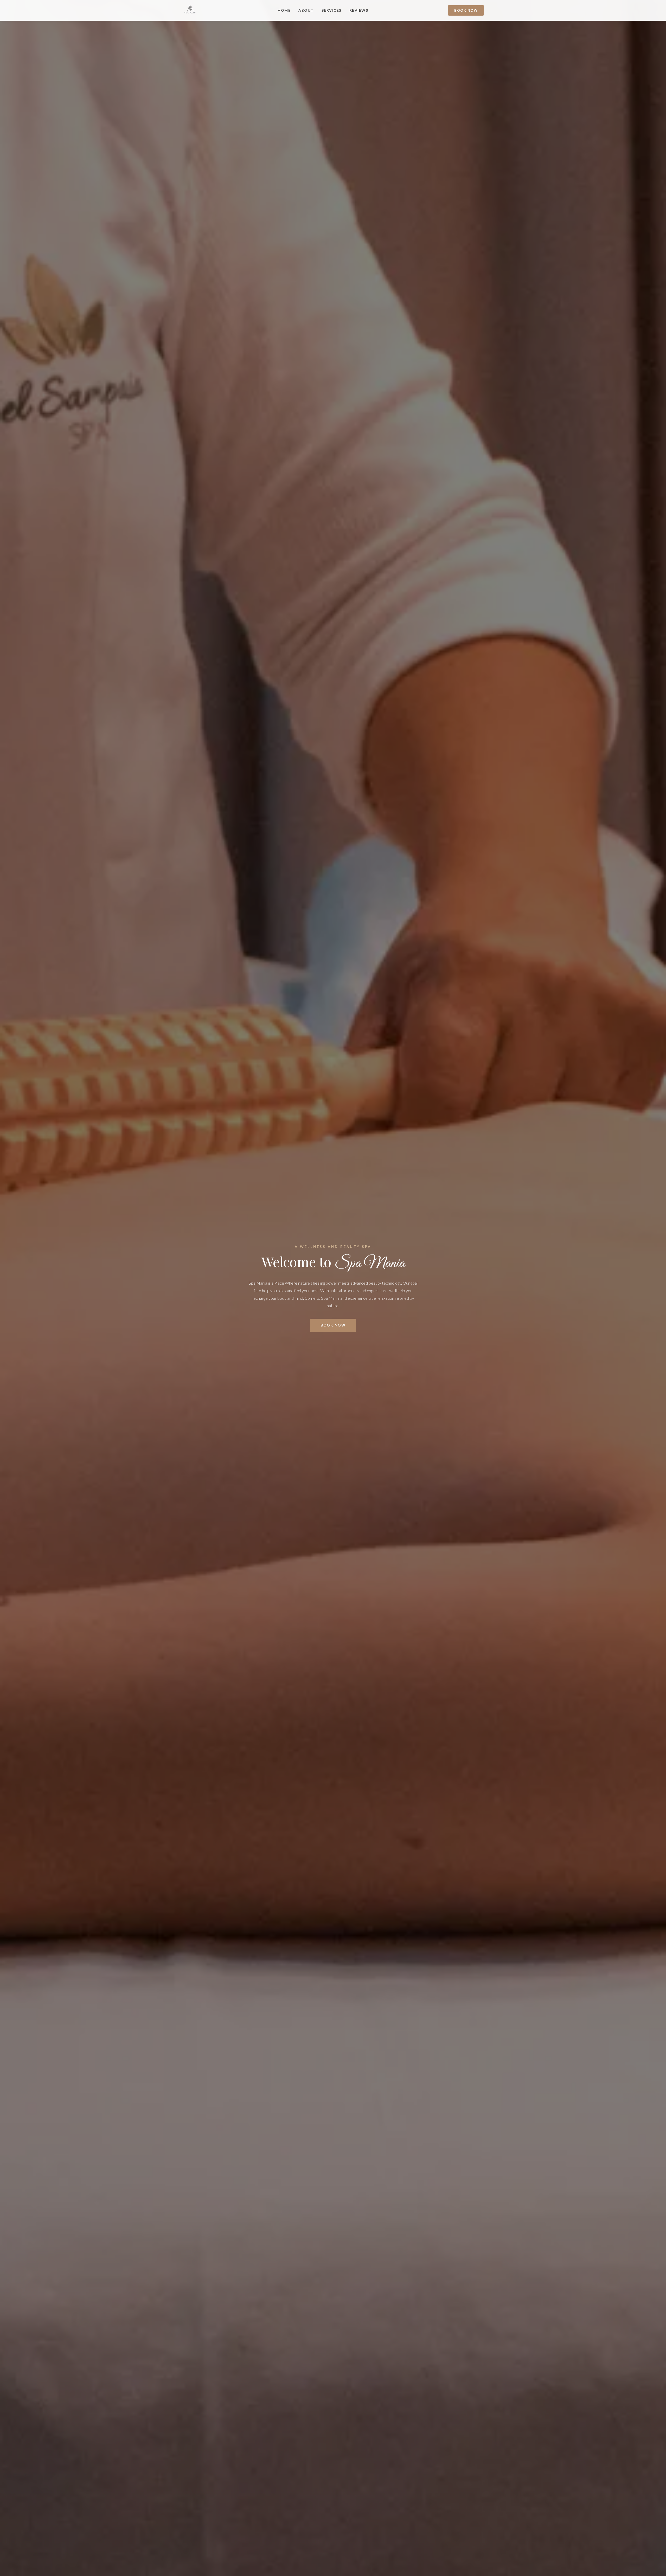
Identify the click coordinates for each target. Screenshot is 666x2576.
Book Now (466, 10)
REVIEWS (359, 10)
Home (284, 10)
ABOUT (306, 10)
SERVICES (332, 10)
